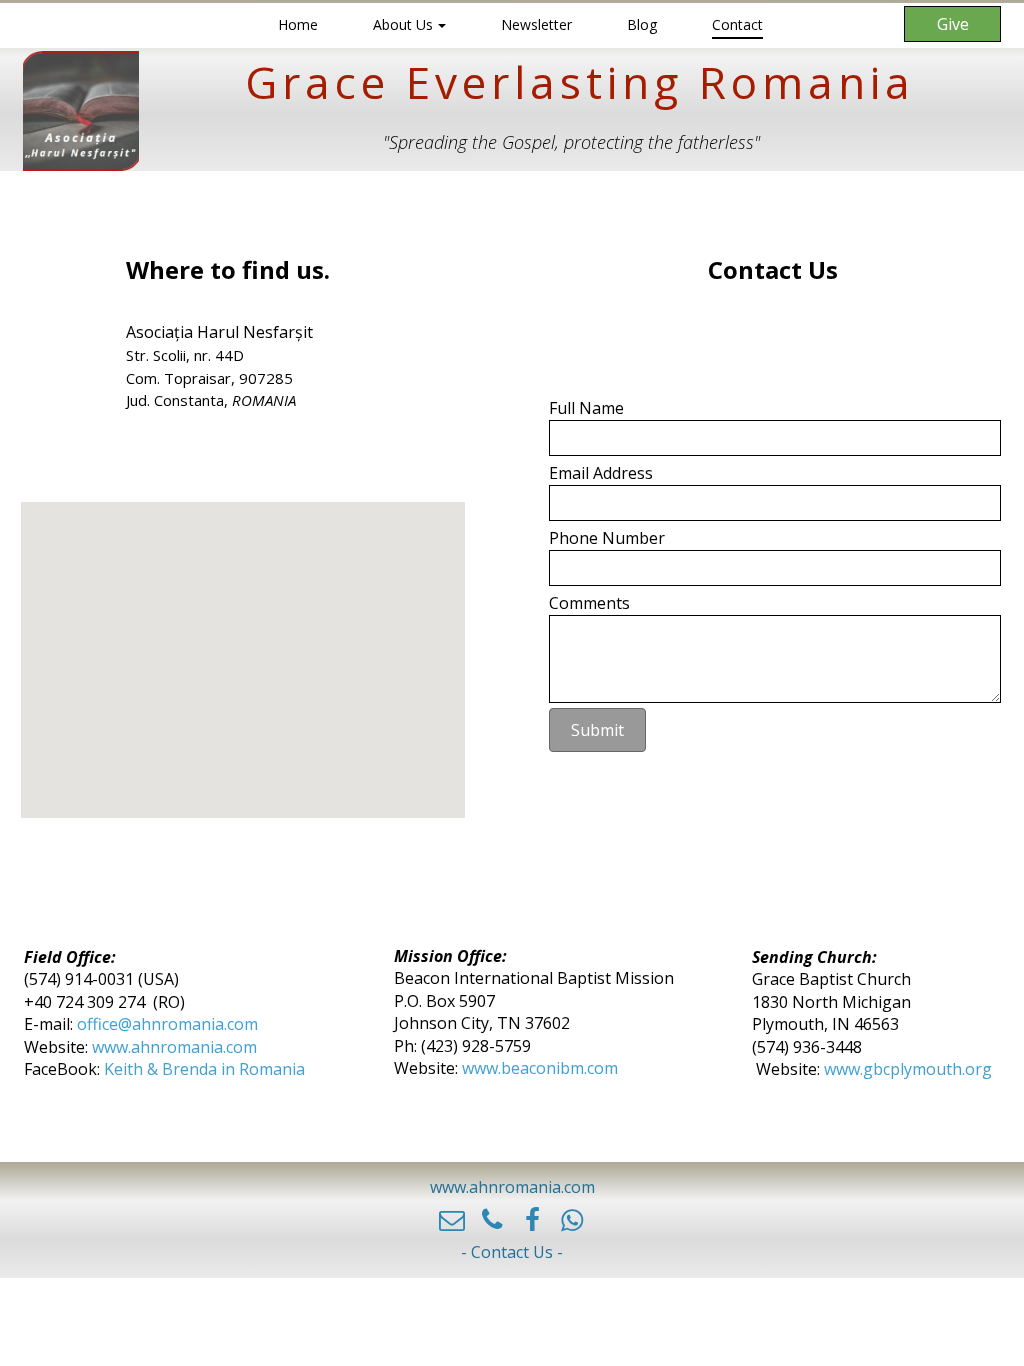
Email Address (601, 473)
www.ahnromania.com (172, 1047)
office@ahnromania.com (169, 1024)
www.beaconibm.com (540, 1068)
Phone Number (607, 538)
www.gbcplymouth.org (908, 1069)
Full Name (586, 408)
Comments (589, 603)
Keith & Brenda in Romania (204, 1069)
